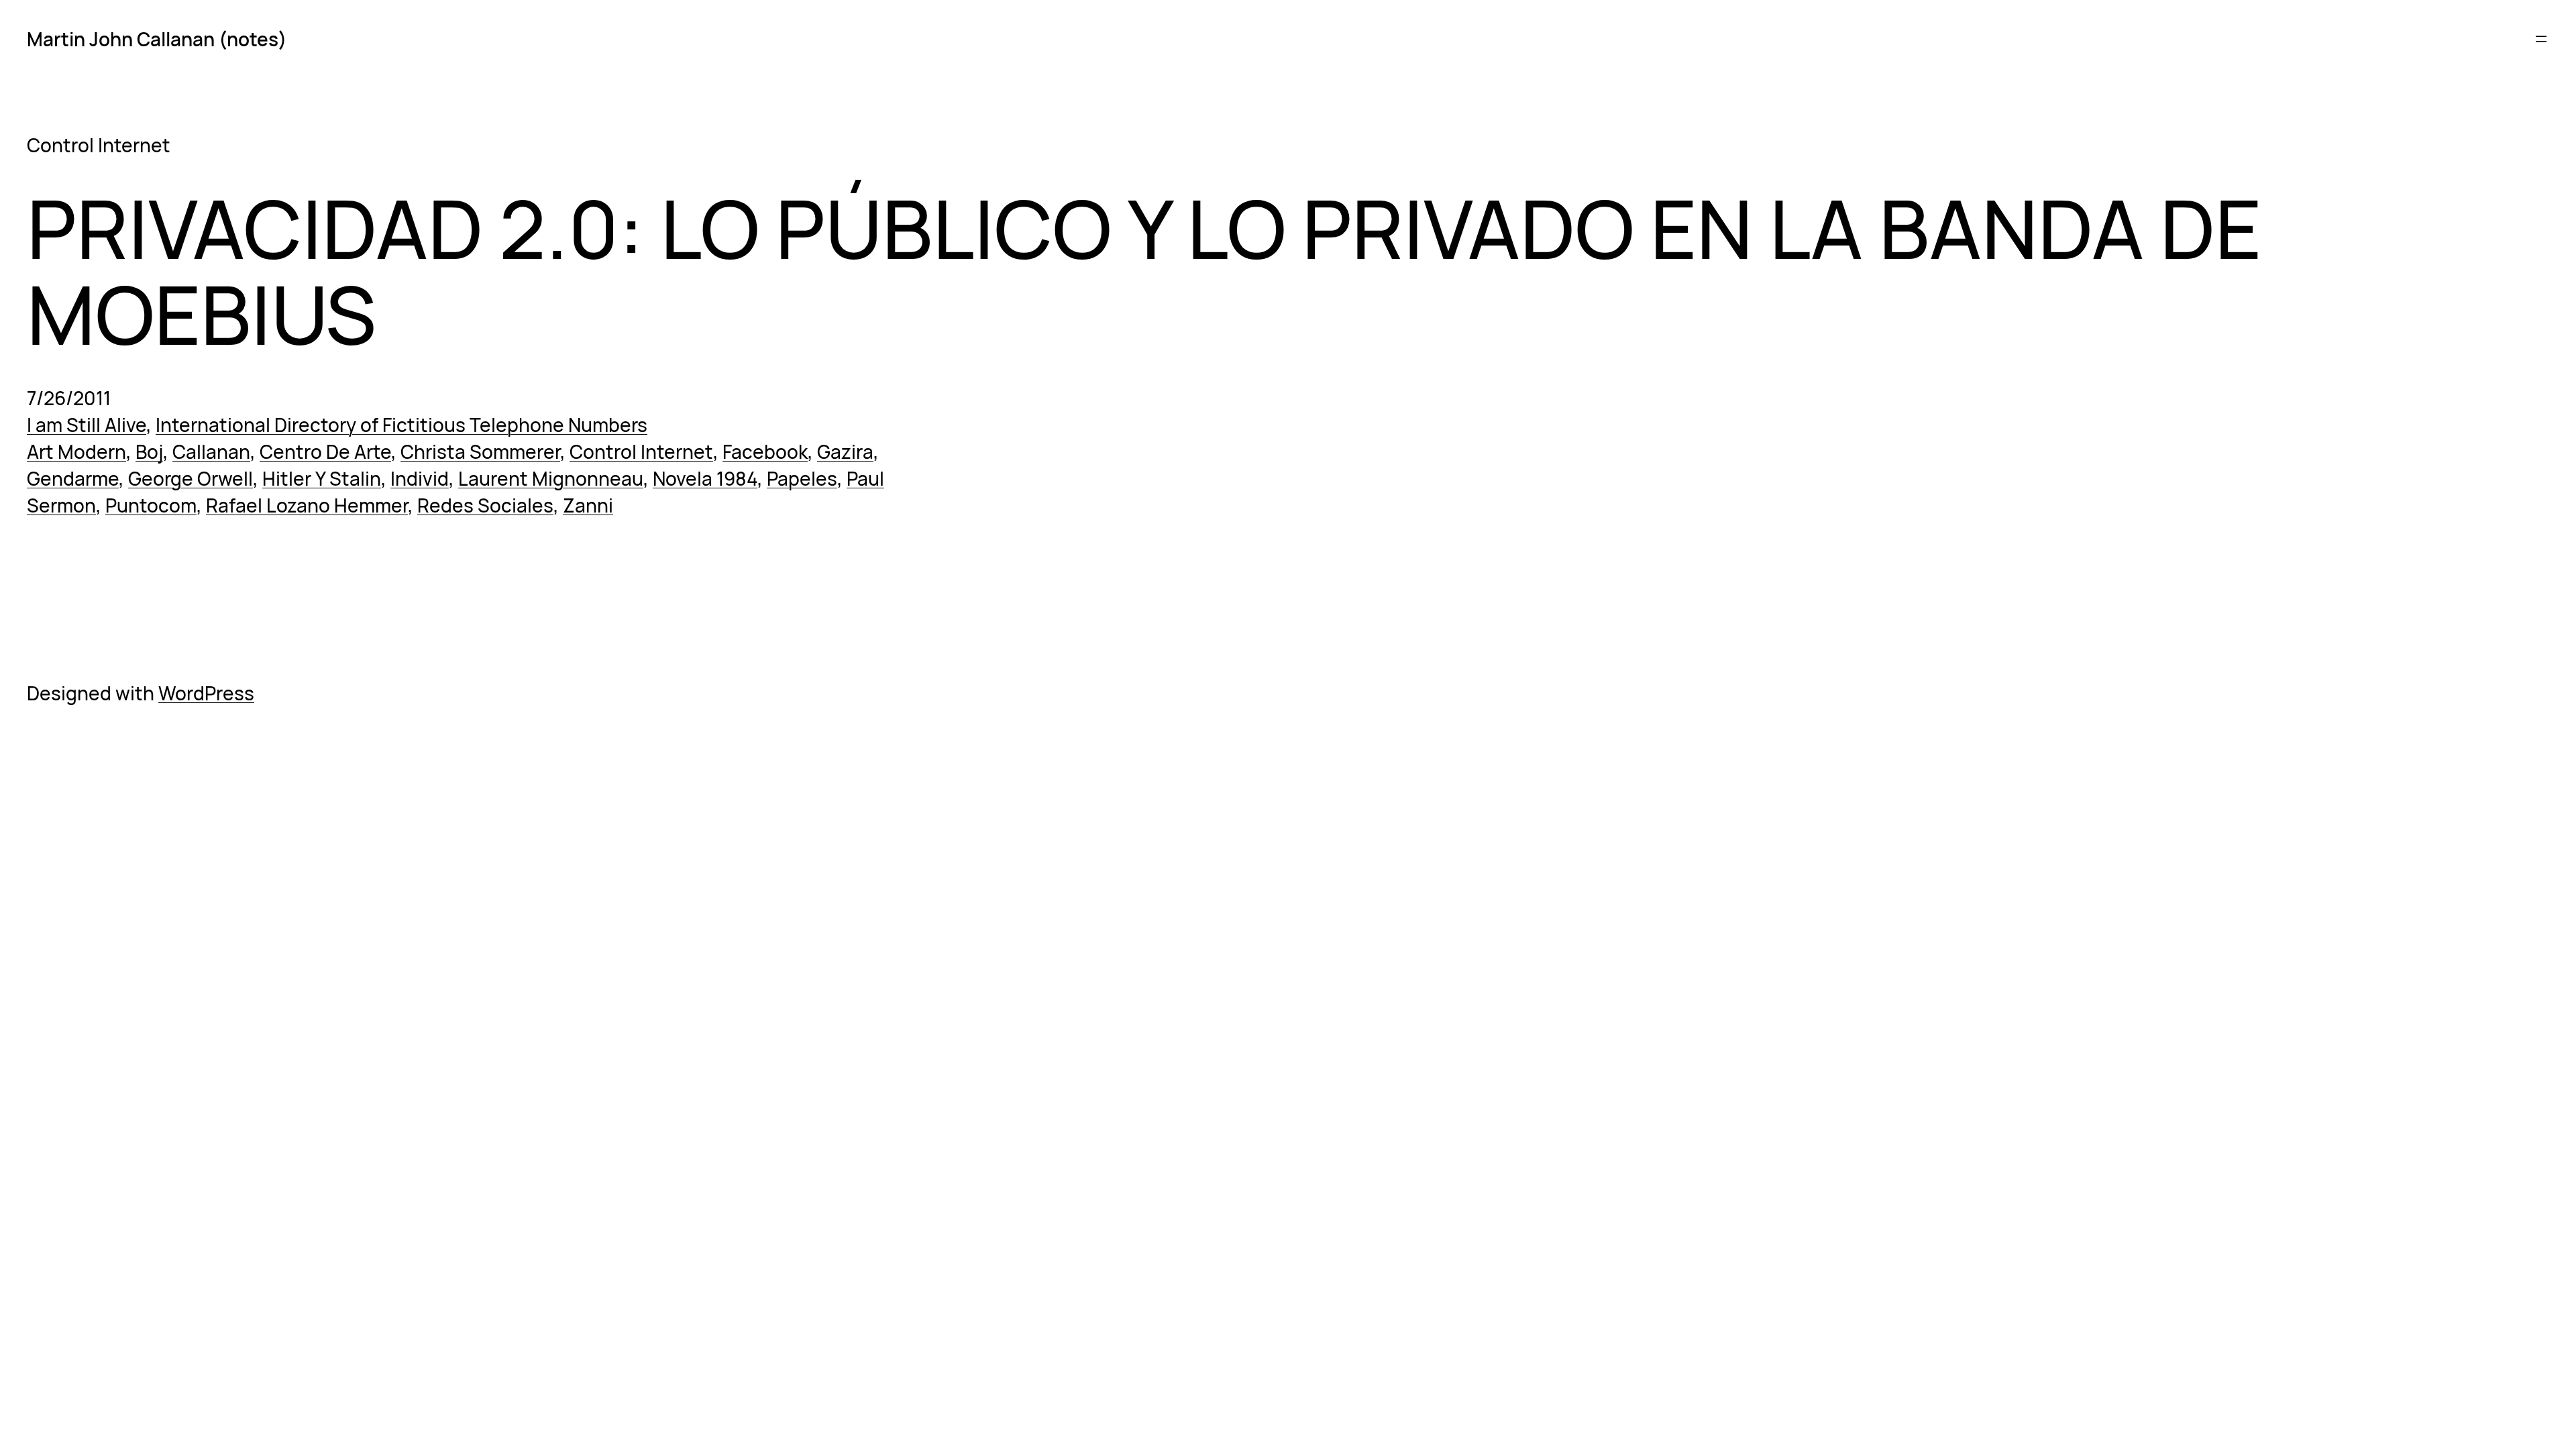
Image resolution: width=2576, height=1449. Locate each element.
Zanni (588, 505)
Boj (149, 451)
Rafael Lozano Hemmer (307, 505)
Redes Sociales (485, 505)
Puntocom (151, 505)
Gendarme (73, 478)
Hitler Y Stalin (322, 478)
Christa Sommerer (480, 451)
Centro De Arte (325, 451)
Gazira (845, 451)
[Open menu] (2541, 39)
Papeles (802, 478)
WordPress (206, 693)
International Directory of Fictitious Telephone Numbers (401, 425)
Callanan (211, 451)
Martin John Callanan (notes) (157, 39)
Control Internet (641, 451)
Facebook (765, 451)
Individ (420, 478)
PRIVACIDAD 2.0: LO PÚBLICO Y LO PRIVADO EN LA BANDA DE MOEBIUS (1144, 271)
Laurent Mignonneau (551, 478)
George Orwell (191, 478)
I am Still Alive (87, 425)
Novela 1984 (705, 478)
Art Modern (76, 451)
